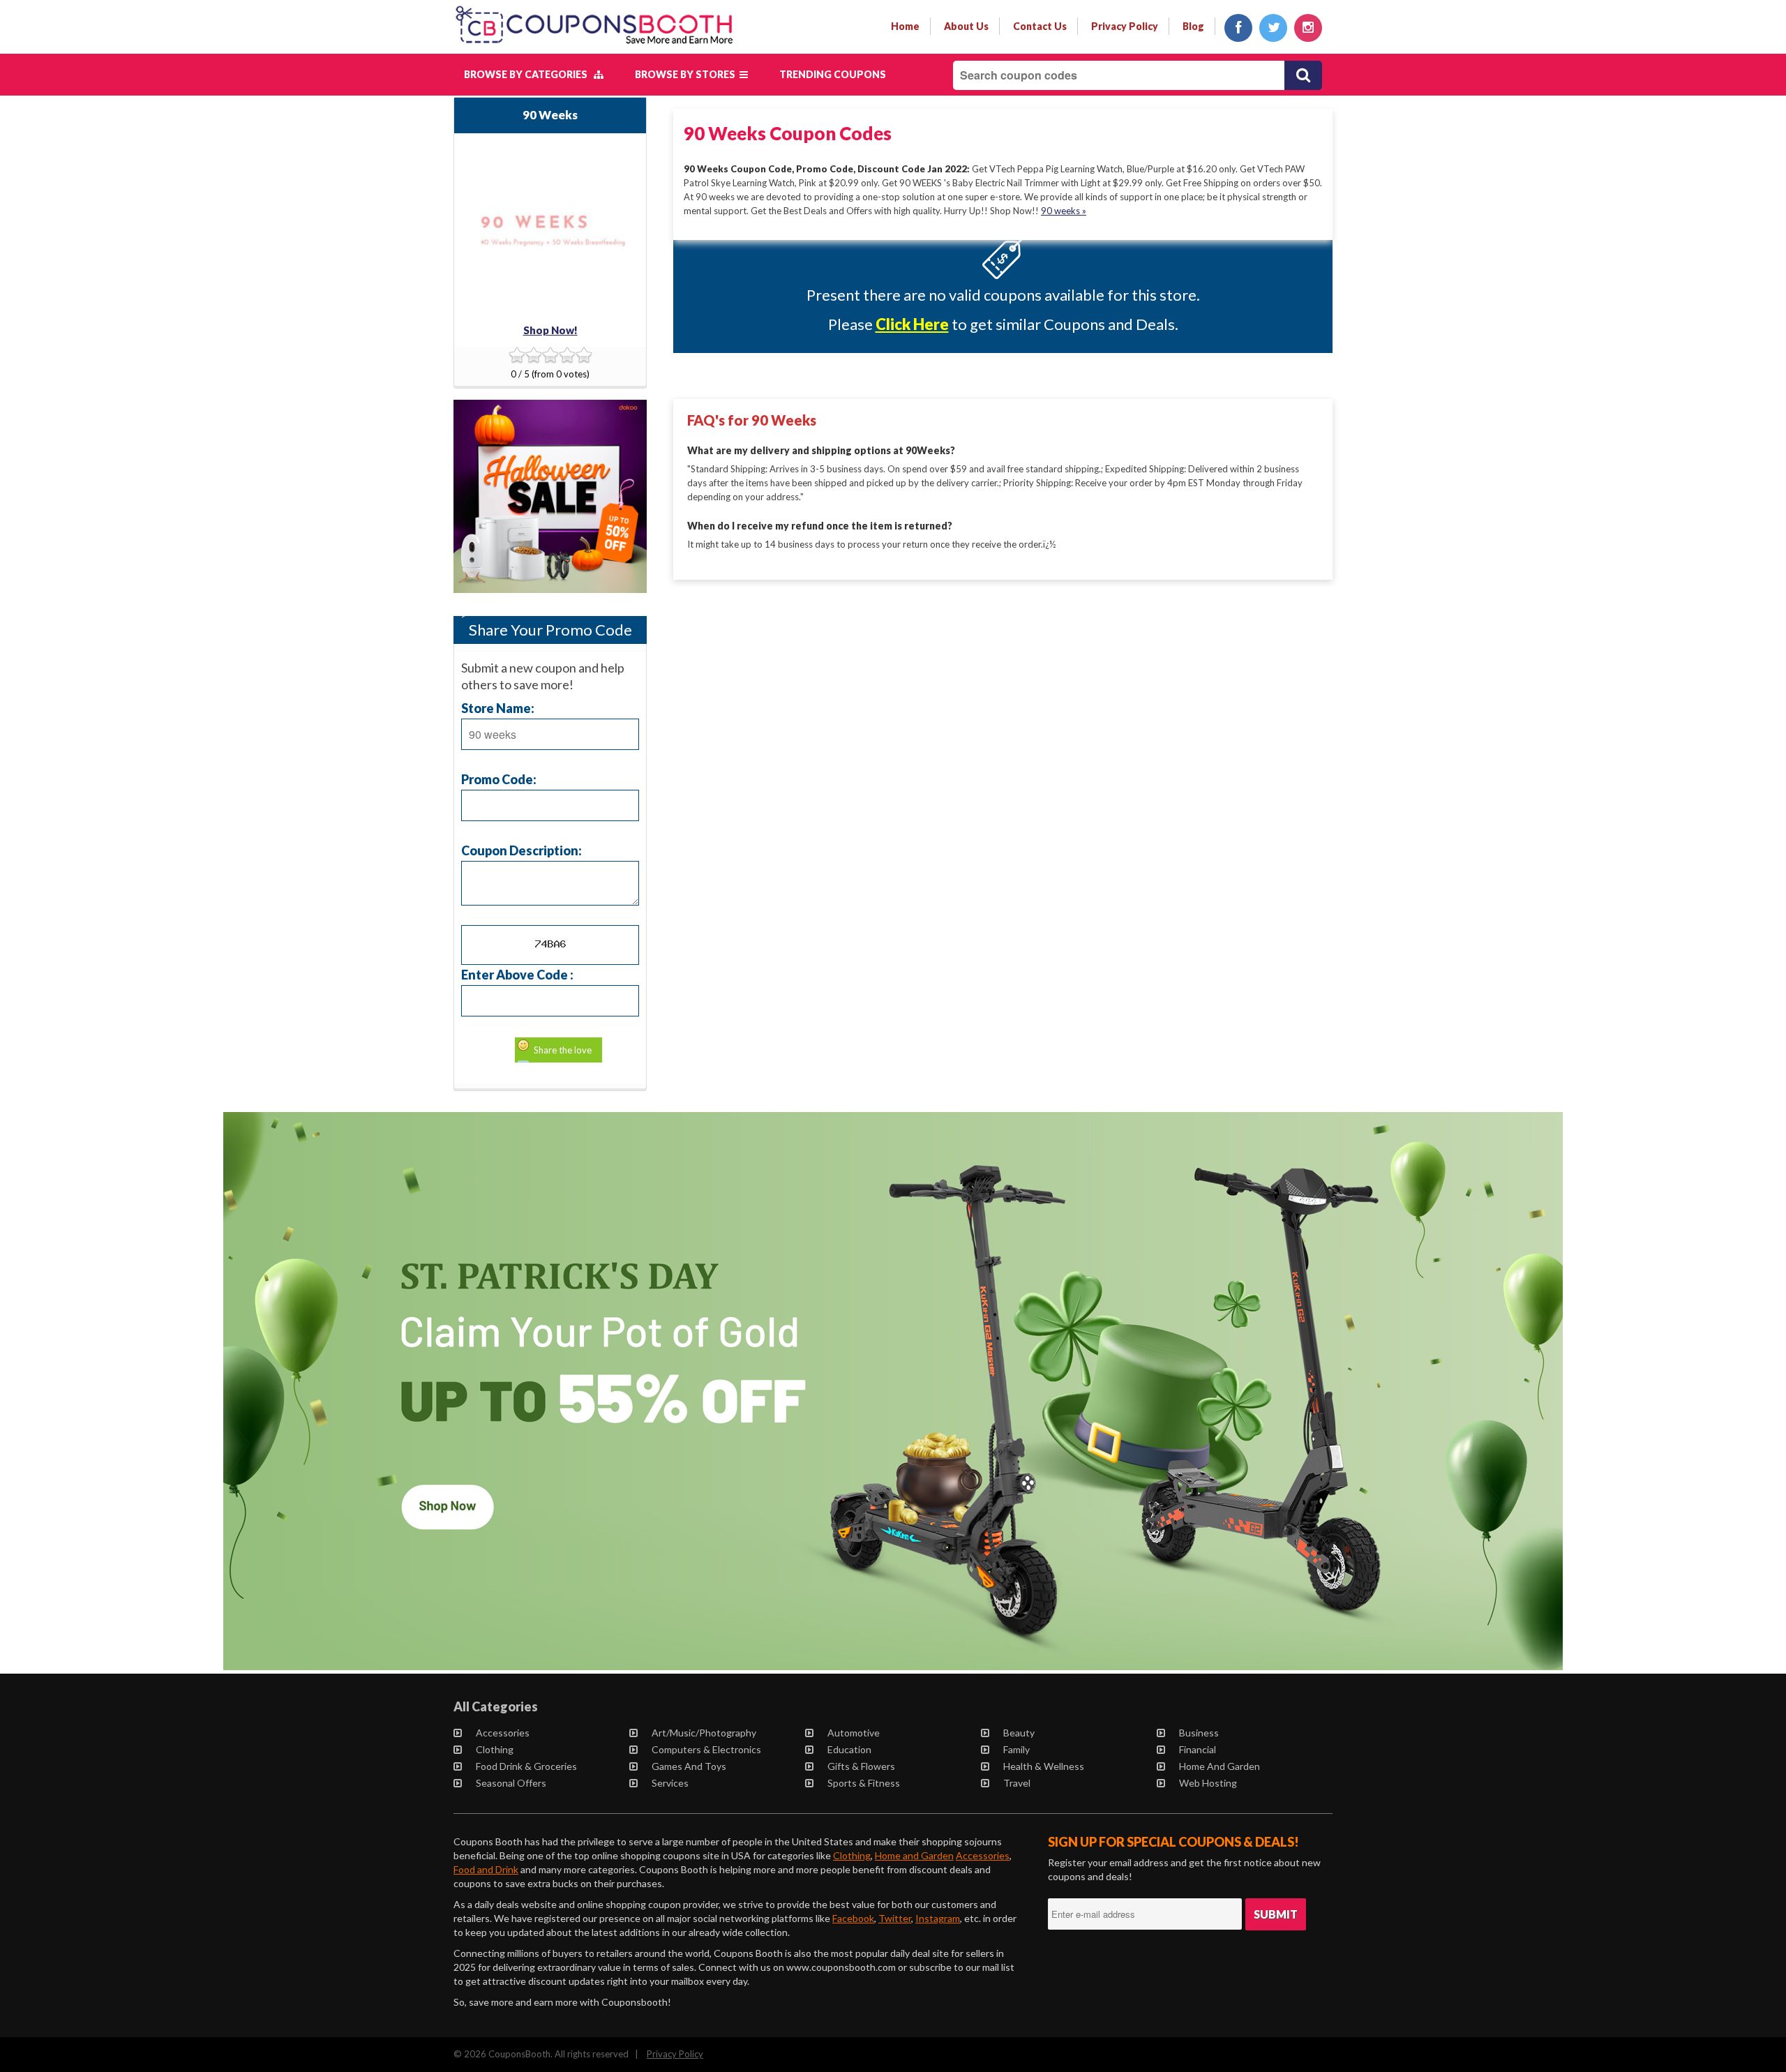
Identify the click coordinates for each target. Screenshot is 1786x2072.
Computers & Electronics (706, 1749)
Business (1199, 1733)
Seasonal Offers (511, 1783)
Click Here (912, 324)
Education (849, 1749)
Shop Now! (550, 330)
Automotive (854, 1733)
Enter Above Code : (517, 974)
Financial (1198, 1749)
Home (905, 26)
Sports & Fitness (864, 1783)
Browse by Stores (687, 74)
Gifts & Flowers (861, 1766)
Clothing (495, 1749)
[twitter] (1273, 28)
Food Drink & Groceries (526, 1766)
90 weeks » (1064, 211)
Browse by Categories (529, 74)
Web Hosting (1208, 1783)
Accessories (503, 1733)
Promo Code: (499, 779)
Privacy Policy (675, 2054)
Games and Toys (689, 1766)
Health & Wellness (1044, 1766)
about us (966, 26)
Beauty (1019, 1733)
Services (670, 1783)
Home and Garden (1220, 1766)
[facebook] (1238, 28)
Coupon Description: (521, 850)
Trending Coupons (833, 74)
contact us (1040, 26)
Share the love (563, 1050)
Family (1016, 1749)
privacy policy (1125, 26)
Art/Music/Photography (704, 1733)
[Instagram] (1308, 28)
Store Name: (498, 708)
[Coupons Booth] (594, 47)
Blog (1193, 26)
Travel (1017, 1783)
